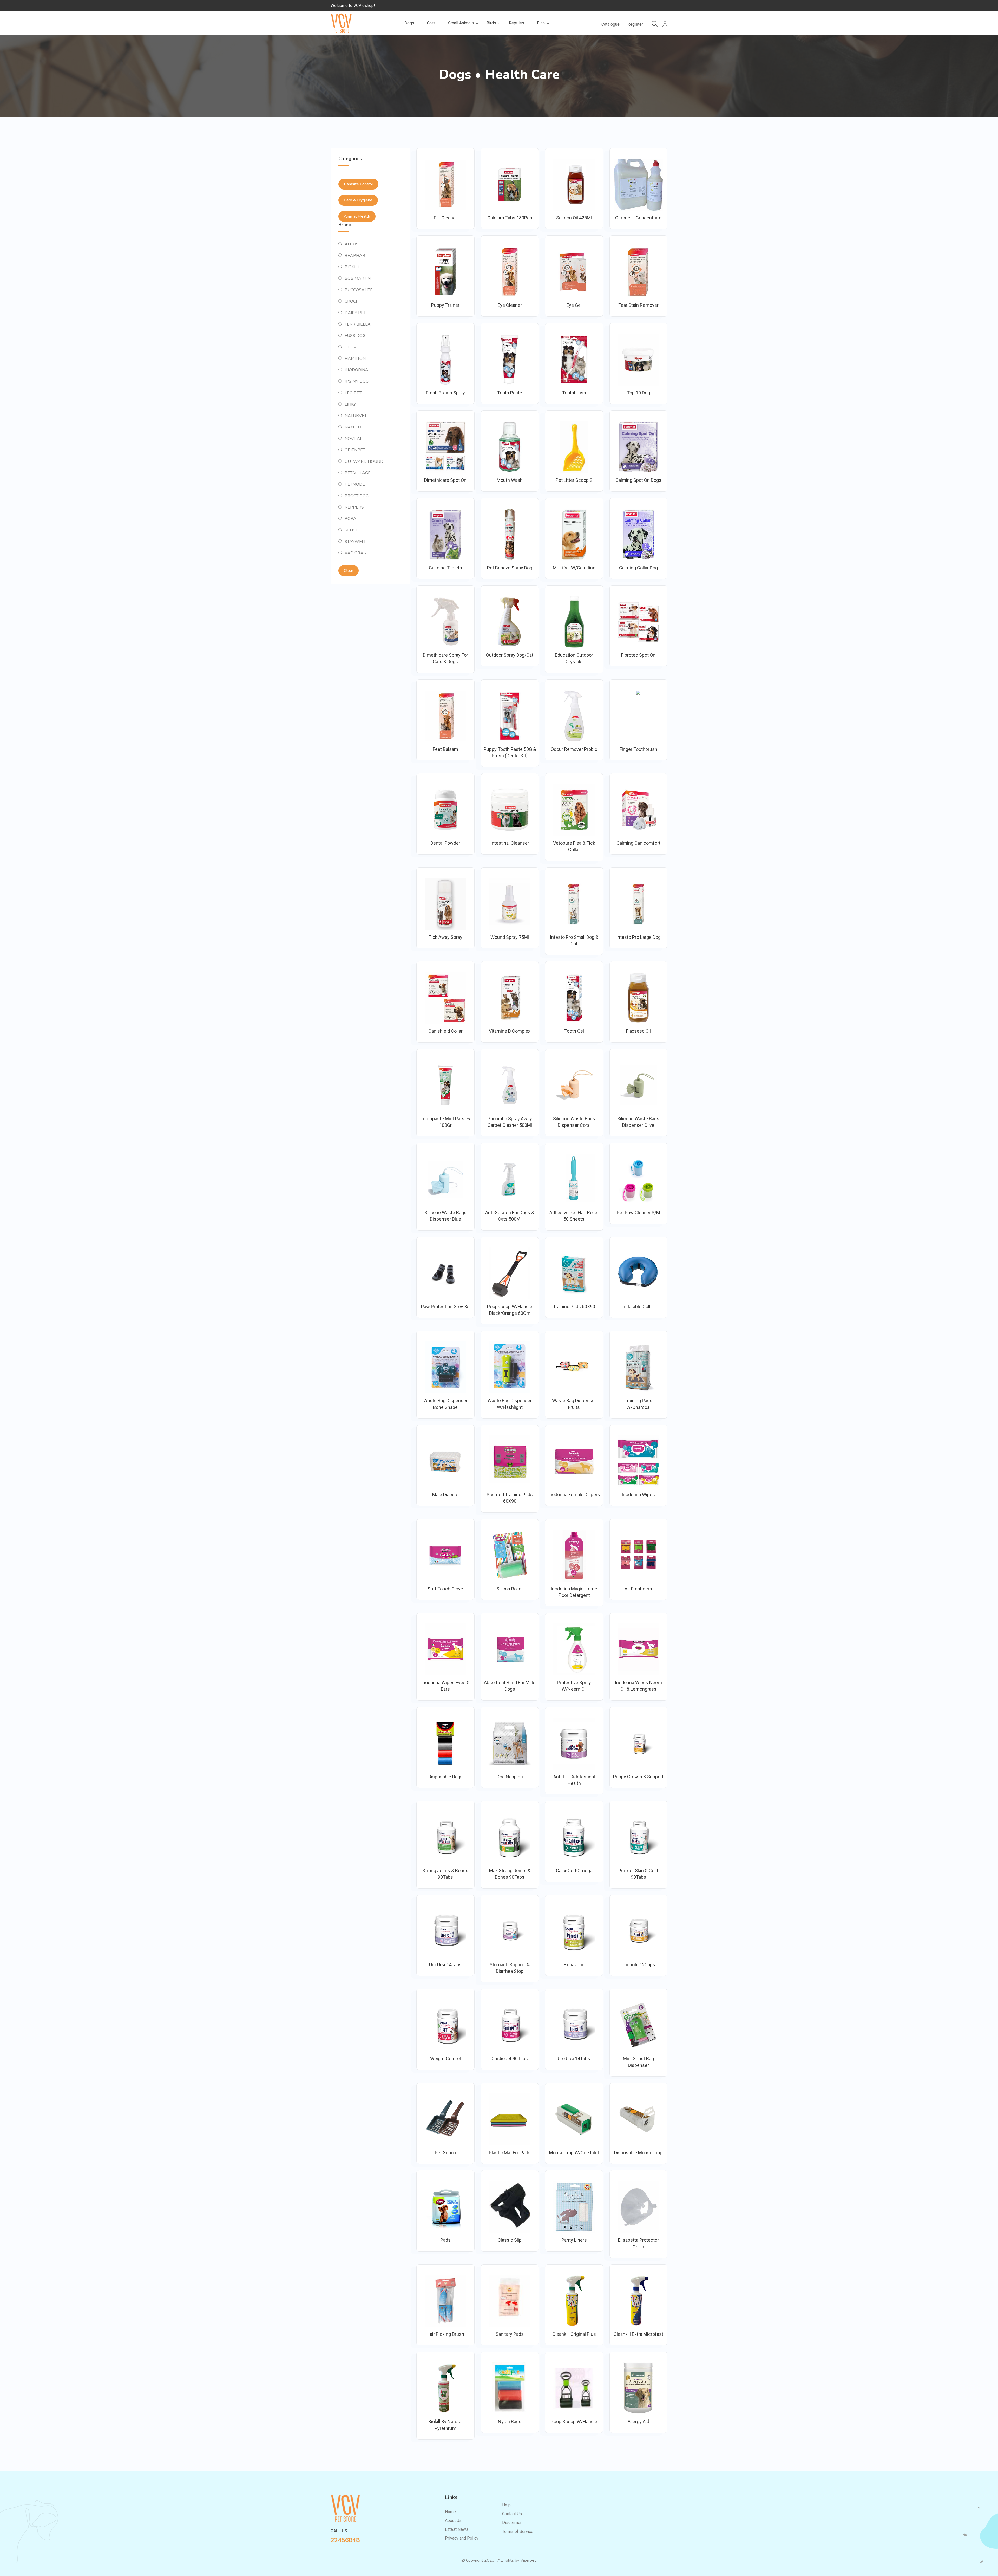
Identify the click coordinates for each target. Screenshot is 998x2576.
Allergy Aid (638, 2421)
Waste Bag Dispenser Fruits (574, 1404)
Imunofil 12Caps (638, 1965)
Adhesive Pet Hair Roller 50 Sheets (574, 1216)
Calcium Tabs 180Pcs (510, 218)
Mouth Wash (510, 480)
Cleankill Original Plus (574, 2334)
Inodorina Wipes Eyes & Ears (445, 1686)
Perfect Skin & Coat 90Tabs (638, 1874)
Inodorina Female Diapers (574, 1495)
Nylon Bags (510, 2421)
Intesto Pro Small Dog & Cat (574, 940)
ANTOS (352, 244)
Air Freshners (638, 1589)
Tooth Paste (510, 393)
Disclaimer (512, 2523)
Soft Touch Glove (445, 1589)
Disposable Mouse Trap (638, 2153)
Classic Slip (510, 2240)
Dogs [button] (410, 23)
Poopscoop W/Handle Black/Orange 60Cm (510, 1310)
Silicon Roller (510, 1589)
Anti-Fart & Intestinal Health (574, 1780)
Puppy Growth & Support (638, 1777)
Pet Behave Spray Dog (510, 568)
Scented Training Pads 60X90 (510, 1498)
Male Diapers (445, 1495)
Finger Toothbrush (638, 749)
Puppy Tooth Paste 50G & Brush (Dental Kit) (510, 752)
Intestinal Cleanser (510, 843)
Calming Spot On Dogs (638, 480)
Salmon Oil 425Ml (574, 218)
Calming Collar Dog (638, 568)
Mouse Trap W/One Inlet (574, 2153)
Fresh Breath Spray (445, 393)
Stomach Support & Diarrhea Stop (510, 1968)
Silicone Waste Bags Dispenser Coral (574, 1122)
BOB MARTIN (358, 278)
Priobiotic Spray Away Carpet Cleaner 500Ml (510, 1122)
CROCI (351, 301)
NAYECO (353, 427)
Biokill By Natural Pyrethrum (445, 2425)
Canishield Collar (445, 1031)
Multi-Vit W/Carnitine (574, 568)
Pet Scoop (445, 2153)
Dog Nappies (510, 1777)
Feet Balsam (445, 749)
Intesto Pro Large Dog (638, 937)
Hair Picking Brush (445, 2334)
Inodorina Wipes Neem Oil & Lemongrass (638, 1686)
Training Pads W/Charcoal (638, 1404)
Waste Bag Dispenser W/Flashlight (510, 1404)
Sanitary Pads (510, 2334)
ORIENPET (355, 450)
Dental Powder (445, 843)
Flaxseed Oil (638, 1031)
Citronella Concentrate (638, 218)
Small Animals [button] (461, 23)
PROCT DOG (357, 496)
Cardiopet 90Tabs (510, 2058)
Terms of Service (518, 2531)
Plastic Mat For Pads (510, 2153)
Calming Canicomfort (638, 843)
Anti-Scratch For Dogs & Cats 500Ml (510, 1216)
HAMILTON (355, 359)
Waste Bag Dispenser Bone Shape (445, 1404)
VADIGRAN (356, 553)
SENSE (351, 530)
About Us (453, 2520)
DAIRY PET (355, 313)
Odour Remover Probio (574, 749)
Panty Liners (574, 2240)
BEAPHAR (355, 256)
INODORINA (356, 370)
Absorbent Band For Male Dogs (510, 1686)
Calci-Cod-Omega (574, 1871)
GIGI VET (353, 347)
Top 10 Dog (638, 393)
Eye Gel (574, 305)
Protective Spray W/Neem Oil (574, 1686)
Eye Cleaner (510, 305)
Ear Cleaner (445, 218)
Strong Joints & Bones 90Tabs (445, 1874)
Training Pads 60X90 (574, 1307)
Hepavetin (574, 1965)
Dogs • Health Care (499, 74)
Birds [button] (492, 23)
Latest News (457, 2529)
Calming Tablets (445, 568)
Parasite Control (358, 184)
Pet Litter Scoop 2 (574, 480)
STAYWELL (356, 542)
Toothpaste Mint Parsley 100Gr (445, 1122)
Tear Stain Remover (638, 305)
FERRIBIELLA (358, 324)
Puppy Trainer (445, 305)
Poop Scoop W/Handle (574, 2421)
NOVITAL (353, 439)
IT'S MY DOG (357, 381)
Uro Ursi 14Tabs (445, 1965)
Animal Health (357, 216)
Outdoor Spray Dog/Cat (510, 655)
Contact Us (512, 2514)
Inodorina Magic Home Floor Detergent (574, 1592)
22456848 (345, 2540)
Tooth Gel (574, 1031)
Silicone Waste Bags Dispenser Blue (445, 1216)
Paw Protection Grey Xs (445, 1307)
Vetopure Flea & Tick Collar (574, 846)
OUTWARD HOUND (364, 461)
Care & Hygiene (358, 200)
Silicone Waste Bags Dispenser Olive (638, 1122)
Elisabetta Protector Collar (638, 2243)
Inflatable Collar (638, 1307)
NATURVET (356, 416)
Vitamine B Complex (510, 1031)
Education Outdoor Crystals (574, 658)
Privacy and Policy (462, 2538)
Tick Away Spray (445, 937)
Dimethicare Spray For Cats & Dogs (445, 658)
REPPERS (354, 507)
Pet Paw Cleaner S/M (638, 1212)
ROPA (350, 519)
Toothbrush (574, 393)
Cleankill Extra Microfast (638, 2334)
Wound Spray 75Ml (510, 937)
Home (450, 2512)
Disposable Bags (445, 1777)
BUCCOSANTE (359, 290)
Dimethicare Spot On (445, 480)
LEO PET (353, 393)
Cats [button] (432, 23)
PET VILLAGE (358, 473)
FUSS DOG (355, 336)
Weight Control (445, 2058)
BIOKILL (352, 267)
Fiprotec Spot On (638, 655)
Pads (445, 2240)
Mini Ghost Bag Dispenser (638, 2062)
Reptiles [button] (517, 23)
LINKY (350, 404)
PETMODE (355, 484)
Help (506, 2505)
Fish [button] (541, 23)
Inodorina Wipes (638, 1495)
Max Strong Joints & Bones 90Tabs (510, 1874)
